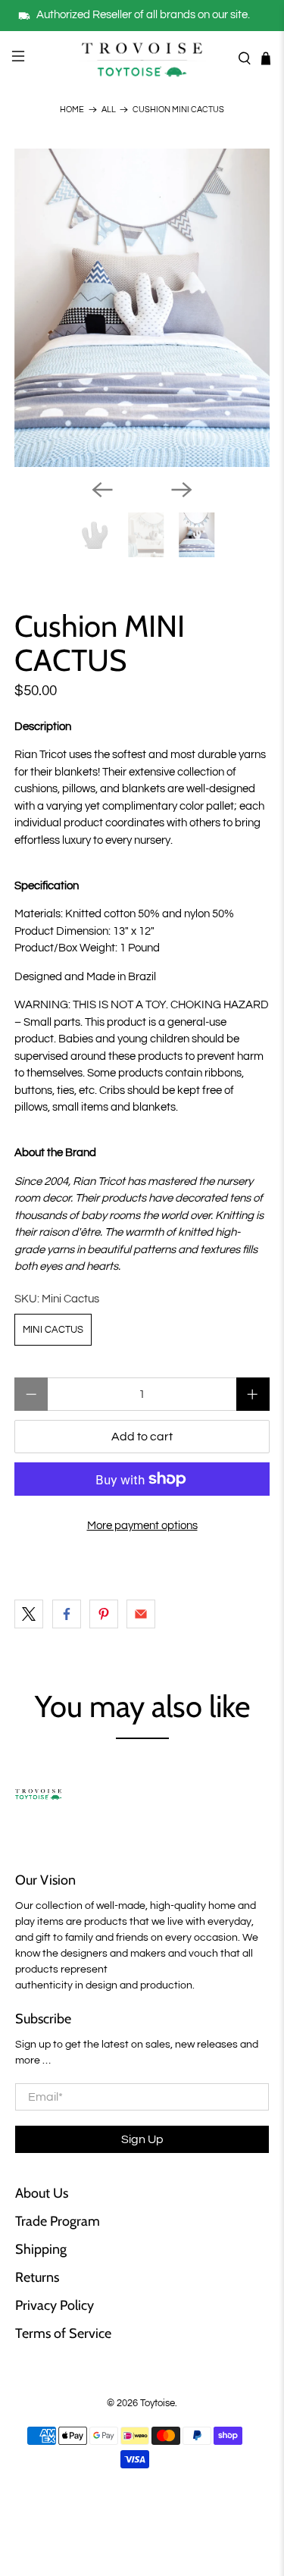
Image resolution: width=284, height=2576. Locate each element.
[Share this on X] (29, 1614)
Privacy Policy (55, 2305)
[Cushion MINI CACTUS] (142, 308)
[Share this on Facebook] (67, 1614)
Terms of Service (63, 2333)
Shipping (41, 2249)
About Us (42, 2193)
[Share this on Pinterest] (104, 1614)
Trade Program (58, 2221)
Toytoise (158, 2404)
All (109, 110)
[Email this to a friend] (141, 1614)
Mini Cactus (53, 1330)
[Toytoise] (142, 58)
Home (72, 110)
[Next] (182, 490)
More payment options (142, 1526)
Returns (37, 2277)
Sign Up (142, 2139)
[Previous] (102, 490)
